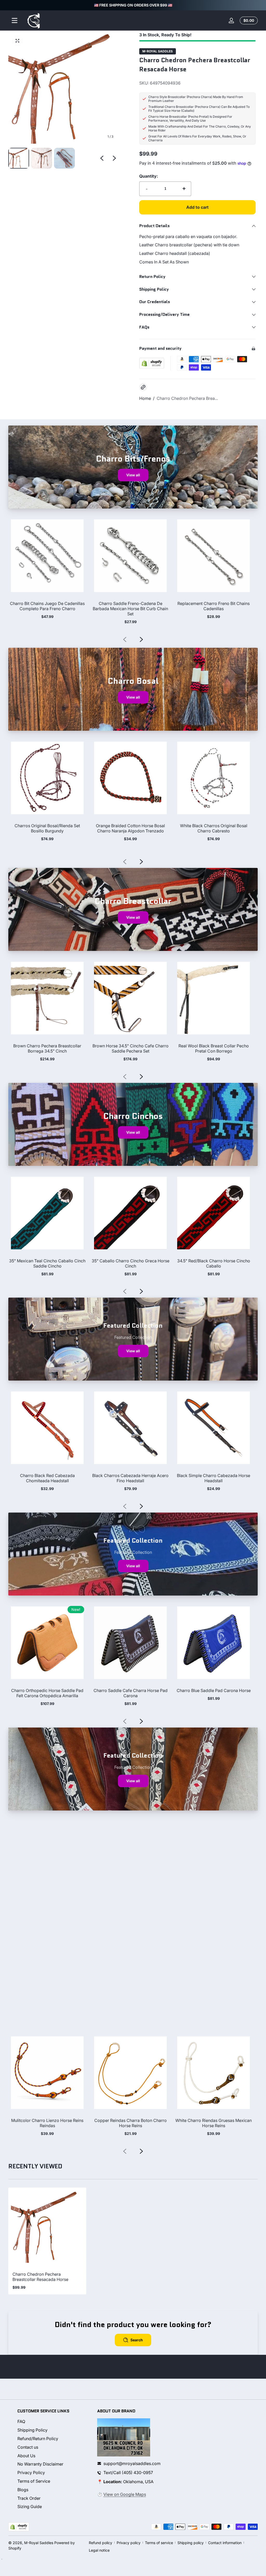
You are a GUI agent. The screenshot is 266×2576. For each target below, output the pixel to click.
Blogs (23, 2490)
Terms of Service (34, 2481)
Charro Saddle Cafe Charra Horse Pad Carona (131, 1693)
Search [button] (137, 2340)
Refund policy (101, 2543)
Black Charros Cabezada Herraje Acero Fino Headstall (130, 1478)
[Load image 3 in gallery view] (64, 158)
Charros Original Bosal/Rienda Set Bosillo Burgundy (47, 828)
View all (133, 475)
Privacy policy (129, 2543)
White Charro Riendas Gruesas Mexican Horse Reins (214, 2123)
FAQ (21, 2421)
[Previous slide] (102, 158)
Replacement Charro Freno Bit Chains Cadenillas (214, 606)
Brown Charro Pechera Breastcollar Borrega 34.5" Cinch (47, 1048)
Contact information (225, 2543)
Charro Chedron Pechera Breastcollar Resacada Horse (40, 2277)
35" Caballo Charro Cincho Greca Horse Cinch (131, 1263)
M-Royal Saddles (158, 51)
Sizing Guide (30, 2507)
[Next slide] (114, 158)
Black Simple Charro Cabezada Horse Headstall (214, 1478)
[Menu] (15, 20)
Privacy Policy (31, 2473)
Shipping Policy (32, 2430)
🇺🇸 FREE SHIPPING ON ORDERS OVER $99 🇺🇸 (133, 5)
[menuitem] (53, 2422)
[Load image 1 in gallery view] (19, 158)
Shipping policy (191, 2543)
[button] (248, 20)
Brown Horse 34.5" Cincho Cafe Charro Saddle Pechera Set (131, 1048)
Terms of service (159, 2543)
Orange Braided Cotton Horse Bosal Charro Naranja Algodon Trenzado (130, 828)
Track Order (29, 2498)
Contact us (28, 2447)
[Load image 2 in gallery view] (42, 158)
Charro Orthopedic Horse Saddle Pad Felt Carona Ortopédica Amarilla (47, 1693)
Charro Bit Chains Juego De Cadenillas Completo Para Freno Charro (47, 606)
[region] (133, 5)
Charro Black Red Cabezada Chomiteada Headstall (47, 1478)
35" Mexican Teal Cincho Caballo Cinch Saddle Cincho (47, 1263)
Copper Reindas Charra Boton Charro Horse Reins (131, 2123)
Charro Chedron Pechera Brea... (187, 398)
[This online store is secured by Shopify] (152, 363)
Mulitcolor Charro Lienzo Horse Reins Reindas (47, 2123)
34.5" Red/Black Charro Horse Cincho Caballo (214, 1263)
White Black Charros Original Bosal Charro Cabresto (214, 828)
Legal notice (99, 2550)
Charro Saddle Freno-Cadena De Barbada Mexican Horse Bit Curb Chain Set (130, 609)
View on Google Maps (125, 2494)
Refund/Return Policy (38, 2439)
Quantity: (149, 176)
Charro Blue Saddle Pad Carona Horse (214, 1690)
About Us (26, 2456)
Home (145, 398)
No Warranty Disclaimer (40, 2464)
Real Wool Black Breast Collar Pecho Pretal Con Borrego (214, 1048)
